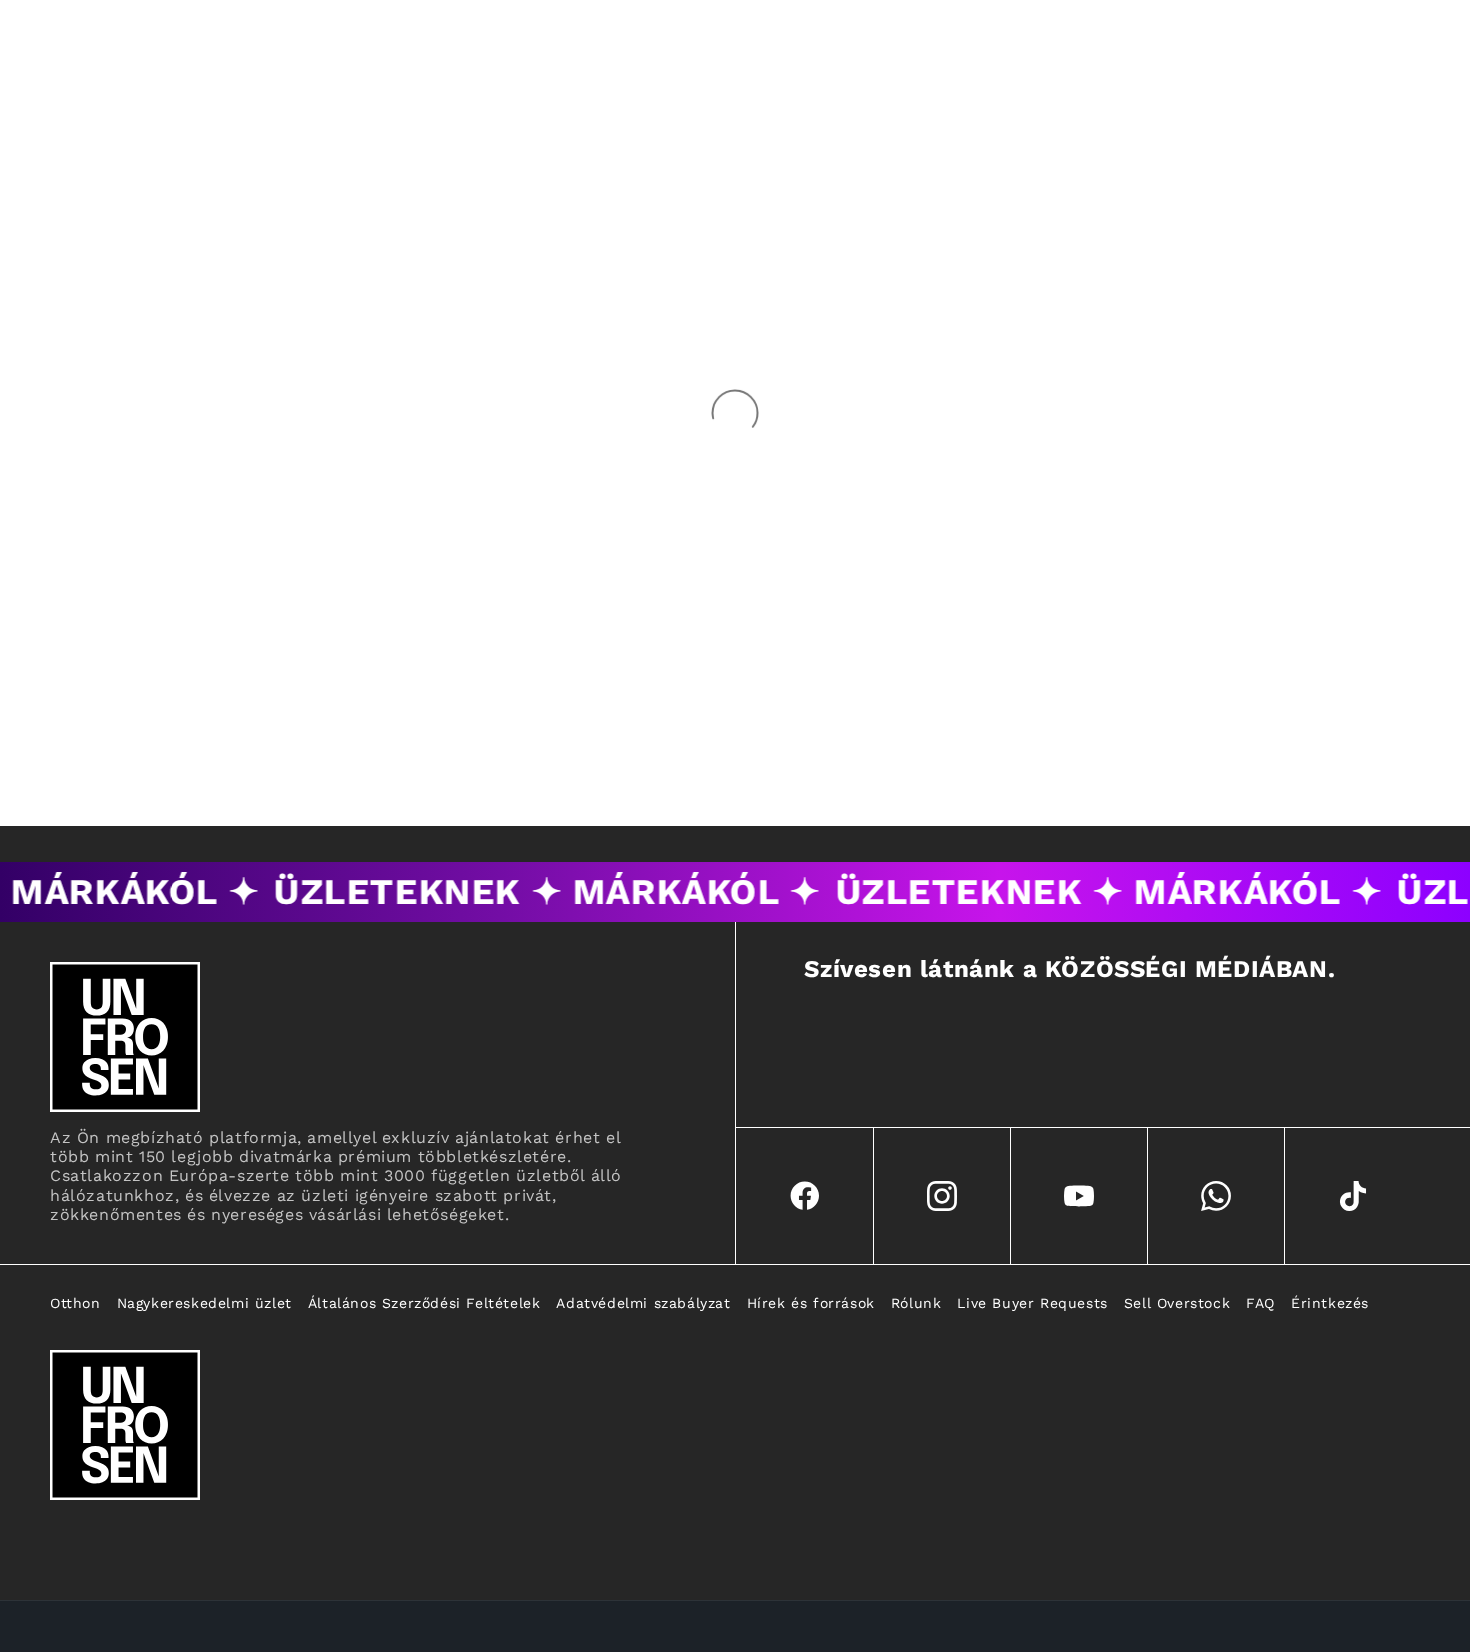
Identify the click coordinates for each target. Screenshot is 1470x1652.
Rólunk (916, 1303)
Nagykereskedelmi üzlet (204, 1303)
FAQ (1260, 1303)
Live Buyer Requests (1032, 1303)
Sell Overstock (1177, 1303)
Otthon (75, 1303)
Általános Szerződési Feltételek (424, 1303)
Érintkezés (1330, 1303)
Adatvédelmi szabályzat (643, 1303)
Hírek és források (811, 1303)
